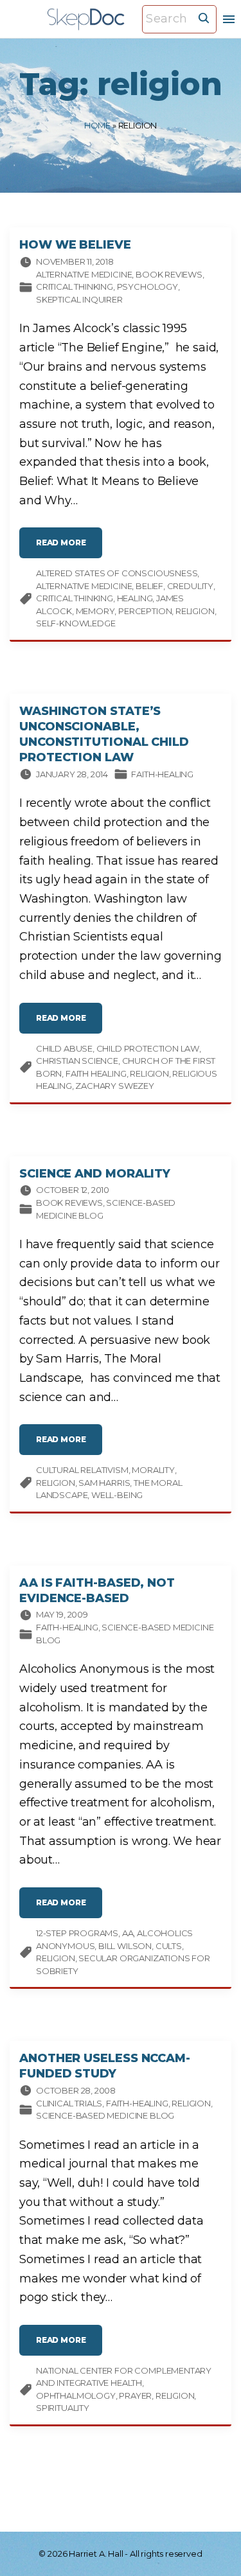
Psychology (147, 287)
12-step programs (77, 1933)
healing (135, 598)
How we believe (75, 245)
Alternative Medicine (84, 274)
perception (145, 611)
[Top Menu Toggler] (229, 19)
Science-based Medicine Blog (105, 2115)
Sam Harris (104, 1483)
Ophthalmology (76, 2395)
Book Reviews (169, 274)
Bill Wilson (125, 1946)
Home (97, 125)
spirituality (63, 2408)
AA (128, 1933)
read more (69, 548)
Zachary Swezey (114, 1086)
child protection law (148, 1048)
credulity (190, 586)
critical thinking (75, 598)
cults (169, 1946)
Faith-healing (162, 774)
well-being (117, 1495)
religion (195, 611)
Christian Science (77, 1061)
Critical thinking (75, 287)
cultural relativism (82, 1470)
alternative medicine (84, 586)
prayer (135, 2395)
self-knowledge (76, 623)
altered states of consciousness (117, 573)
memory (95, 611)
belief (149, 586)
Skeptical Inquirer (79, 299)
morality (153, 1470)
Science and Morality (95, 1174)
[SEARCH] (204, 17)
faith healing (96, 1073)
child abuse (64, 1048)
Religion (191, 2103)
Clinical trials (69, 2103)
